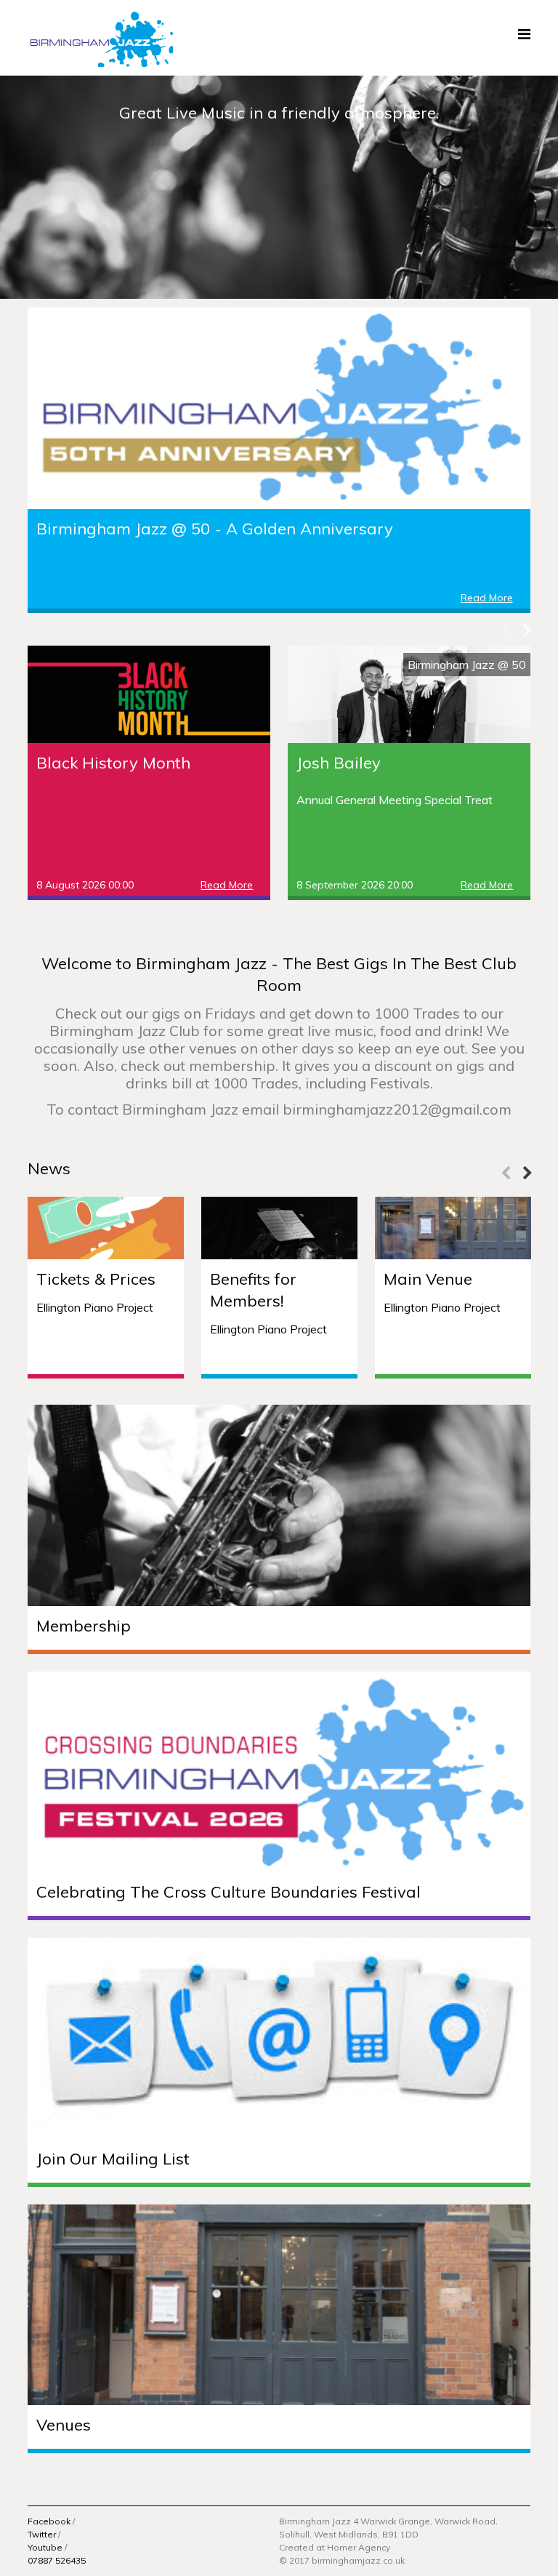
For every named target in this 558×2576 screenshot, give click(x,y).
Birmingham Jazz (100, 38)
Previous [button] (506, 631)
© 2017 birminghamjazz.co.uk (342, 2560)
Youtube (45, 2547)
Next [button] (527, 631)
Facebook (49, 2521)
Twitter (42, 2534)
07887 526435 (57, 2560)
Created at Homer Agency (335, 2547)
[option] (279, 187)
